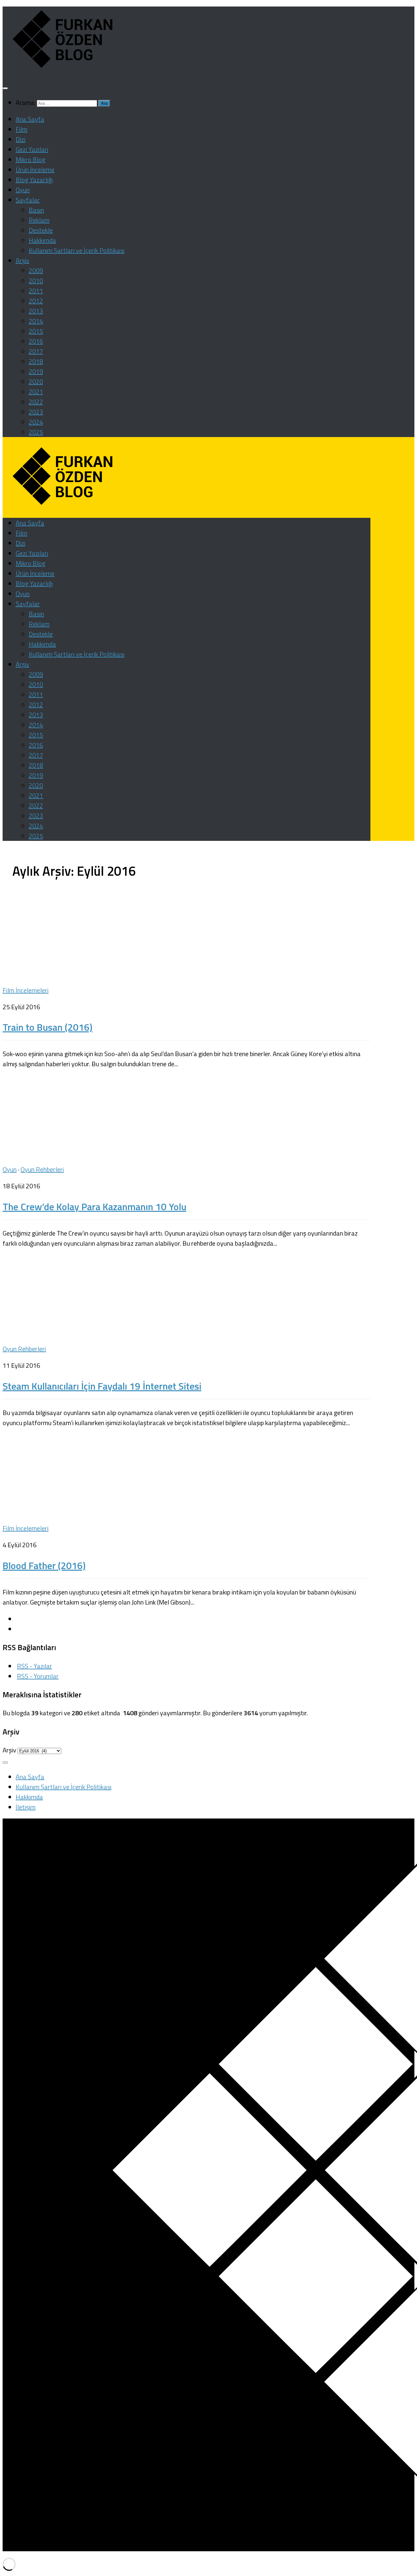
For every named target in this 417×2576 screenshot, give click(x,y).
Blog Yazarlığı (34, 180)
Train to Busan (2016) (48, 1027)
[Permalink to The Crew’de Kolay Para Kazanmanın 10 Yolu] (87, 1153)
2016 (36, 341)
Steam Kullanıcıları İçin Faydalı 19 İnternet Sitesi (102, 1386)
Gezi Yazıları (32, 149)
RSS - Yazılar (35, 1666)
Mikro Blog (30, 159)
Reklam (39, 220)
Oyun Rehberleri (42, 1169)
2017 (36, 351)
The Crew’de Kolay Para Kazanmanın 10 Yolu (94, 1207)
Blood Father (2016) (44, 1565)
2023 (36, 412)
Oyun (23, 190)
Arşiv (22, 260)
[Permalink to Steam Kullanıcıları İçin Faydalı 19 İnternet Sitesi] (87, 1332)
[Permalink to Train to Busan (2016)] (87, 974)
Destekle (41, 230)
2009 (36, 270)
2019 (36, 371)
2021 (36, 392)
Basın (36, 210)
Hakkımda (42, 240)
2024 (36, 422)
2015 (36, 331)
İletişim (26, 1807)
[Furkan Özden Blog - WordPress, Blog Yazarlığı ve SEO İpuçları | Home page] (61, 69)
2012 (36, 301)
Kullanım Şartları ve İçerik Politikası (77, 250)
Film (22, 129)
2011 (36, 291)
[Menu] (5, 88)
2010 (36, 281)
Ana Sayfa (30, 119)
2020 (36, 382)
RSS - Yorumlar (38, 1676)
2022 (36, 402)
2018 (36, 361)
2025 (36, 432)
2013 (36, 311)
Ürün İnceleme (35, 170)
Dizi (21, 139)
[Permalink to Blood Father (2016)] (87, 1512)
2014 (36, 321)
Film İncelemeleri (26, 990)
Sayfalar (28, 200)
